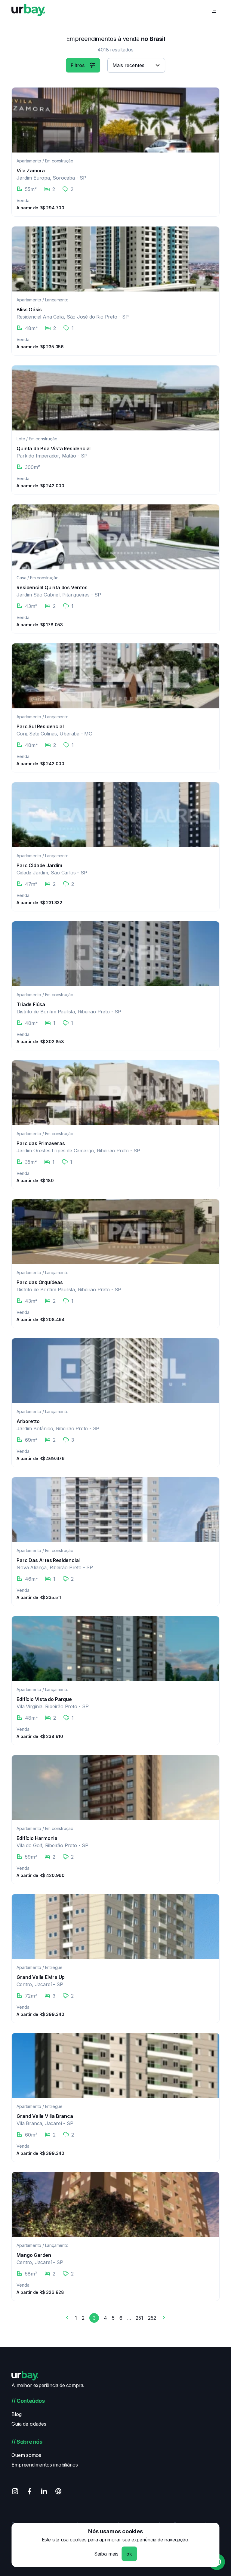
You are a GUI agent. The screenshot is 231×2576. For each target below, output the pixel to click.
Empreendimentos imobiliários (45, 2465)
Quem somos (26, 2455)
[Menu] (214, 11)
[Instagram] (15, 2492)
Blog (16, 2414)
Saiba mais (106, 2554)
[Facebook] (29, 2492)
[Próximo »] (164, 2319)
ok (129, 2554)
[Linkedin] (44, 2492)
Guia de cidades (29, 2424)
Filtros (78, 65)
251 (139, 2318)
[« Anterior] (67, 2319)
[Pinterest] (58, 2492)
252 (152, 2318)
